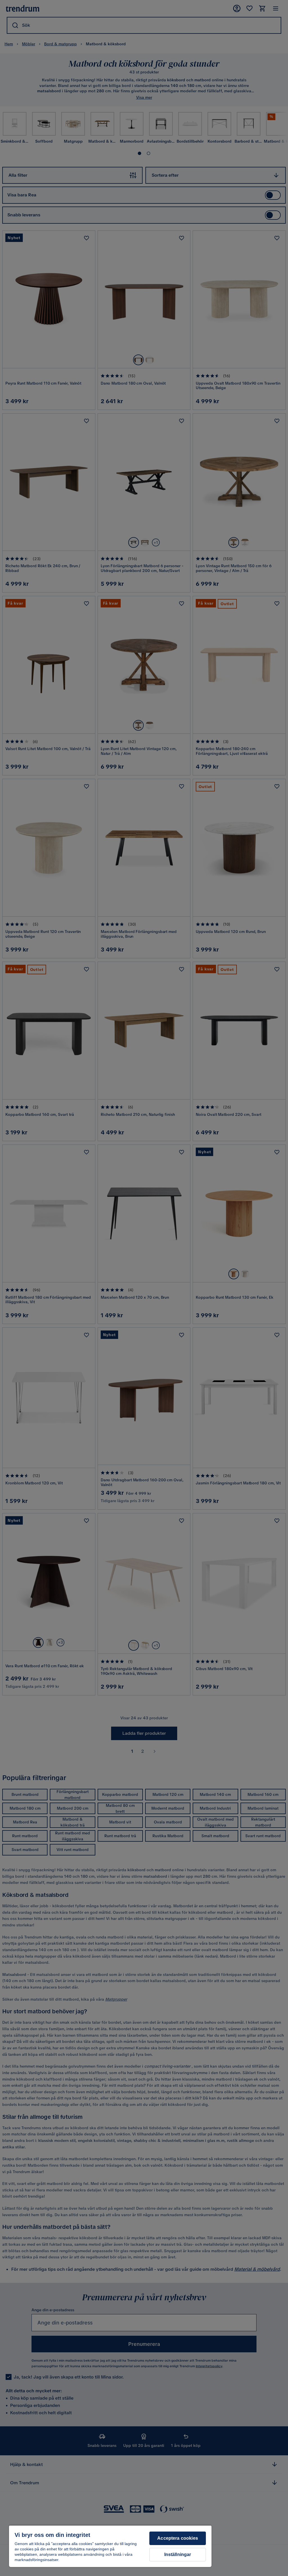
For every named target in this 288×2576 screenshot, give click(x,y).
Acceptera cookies (178, 2538)
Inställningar (178, 2554)
